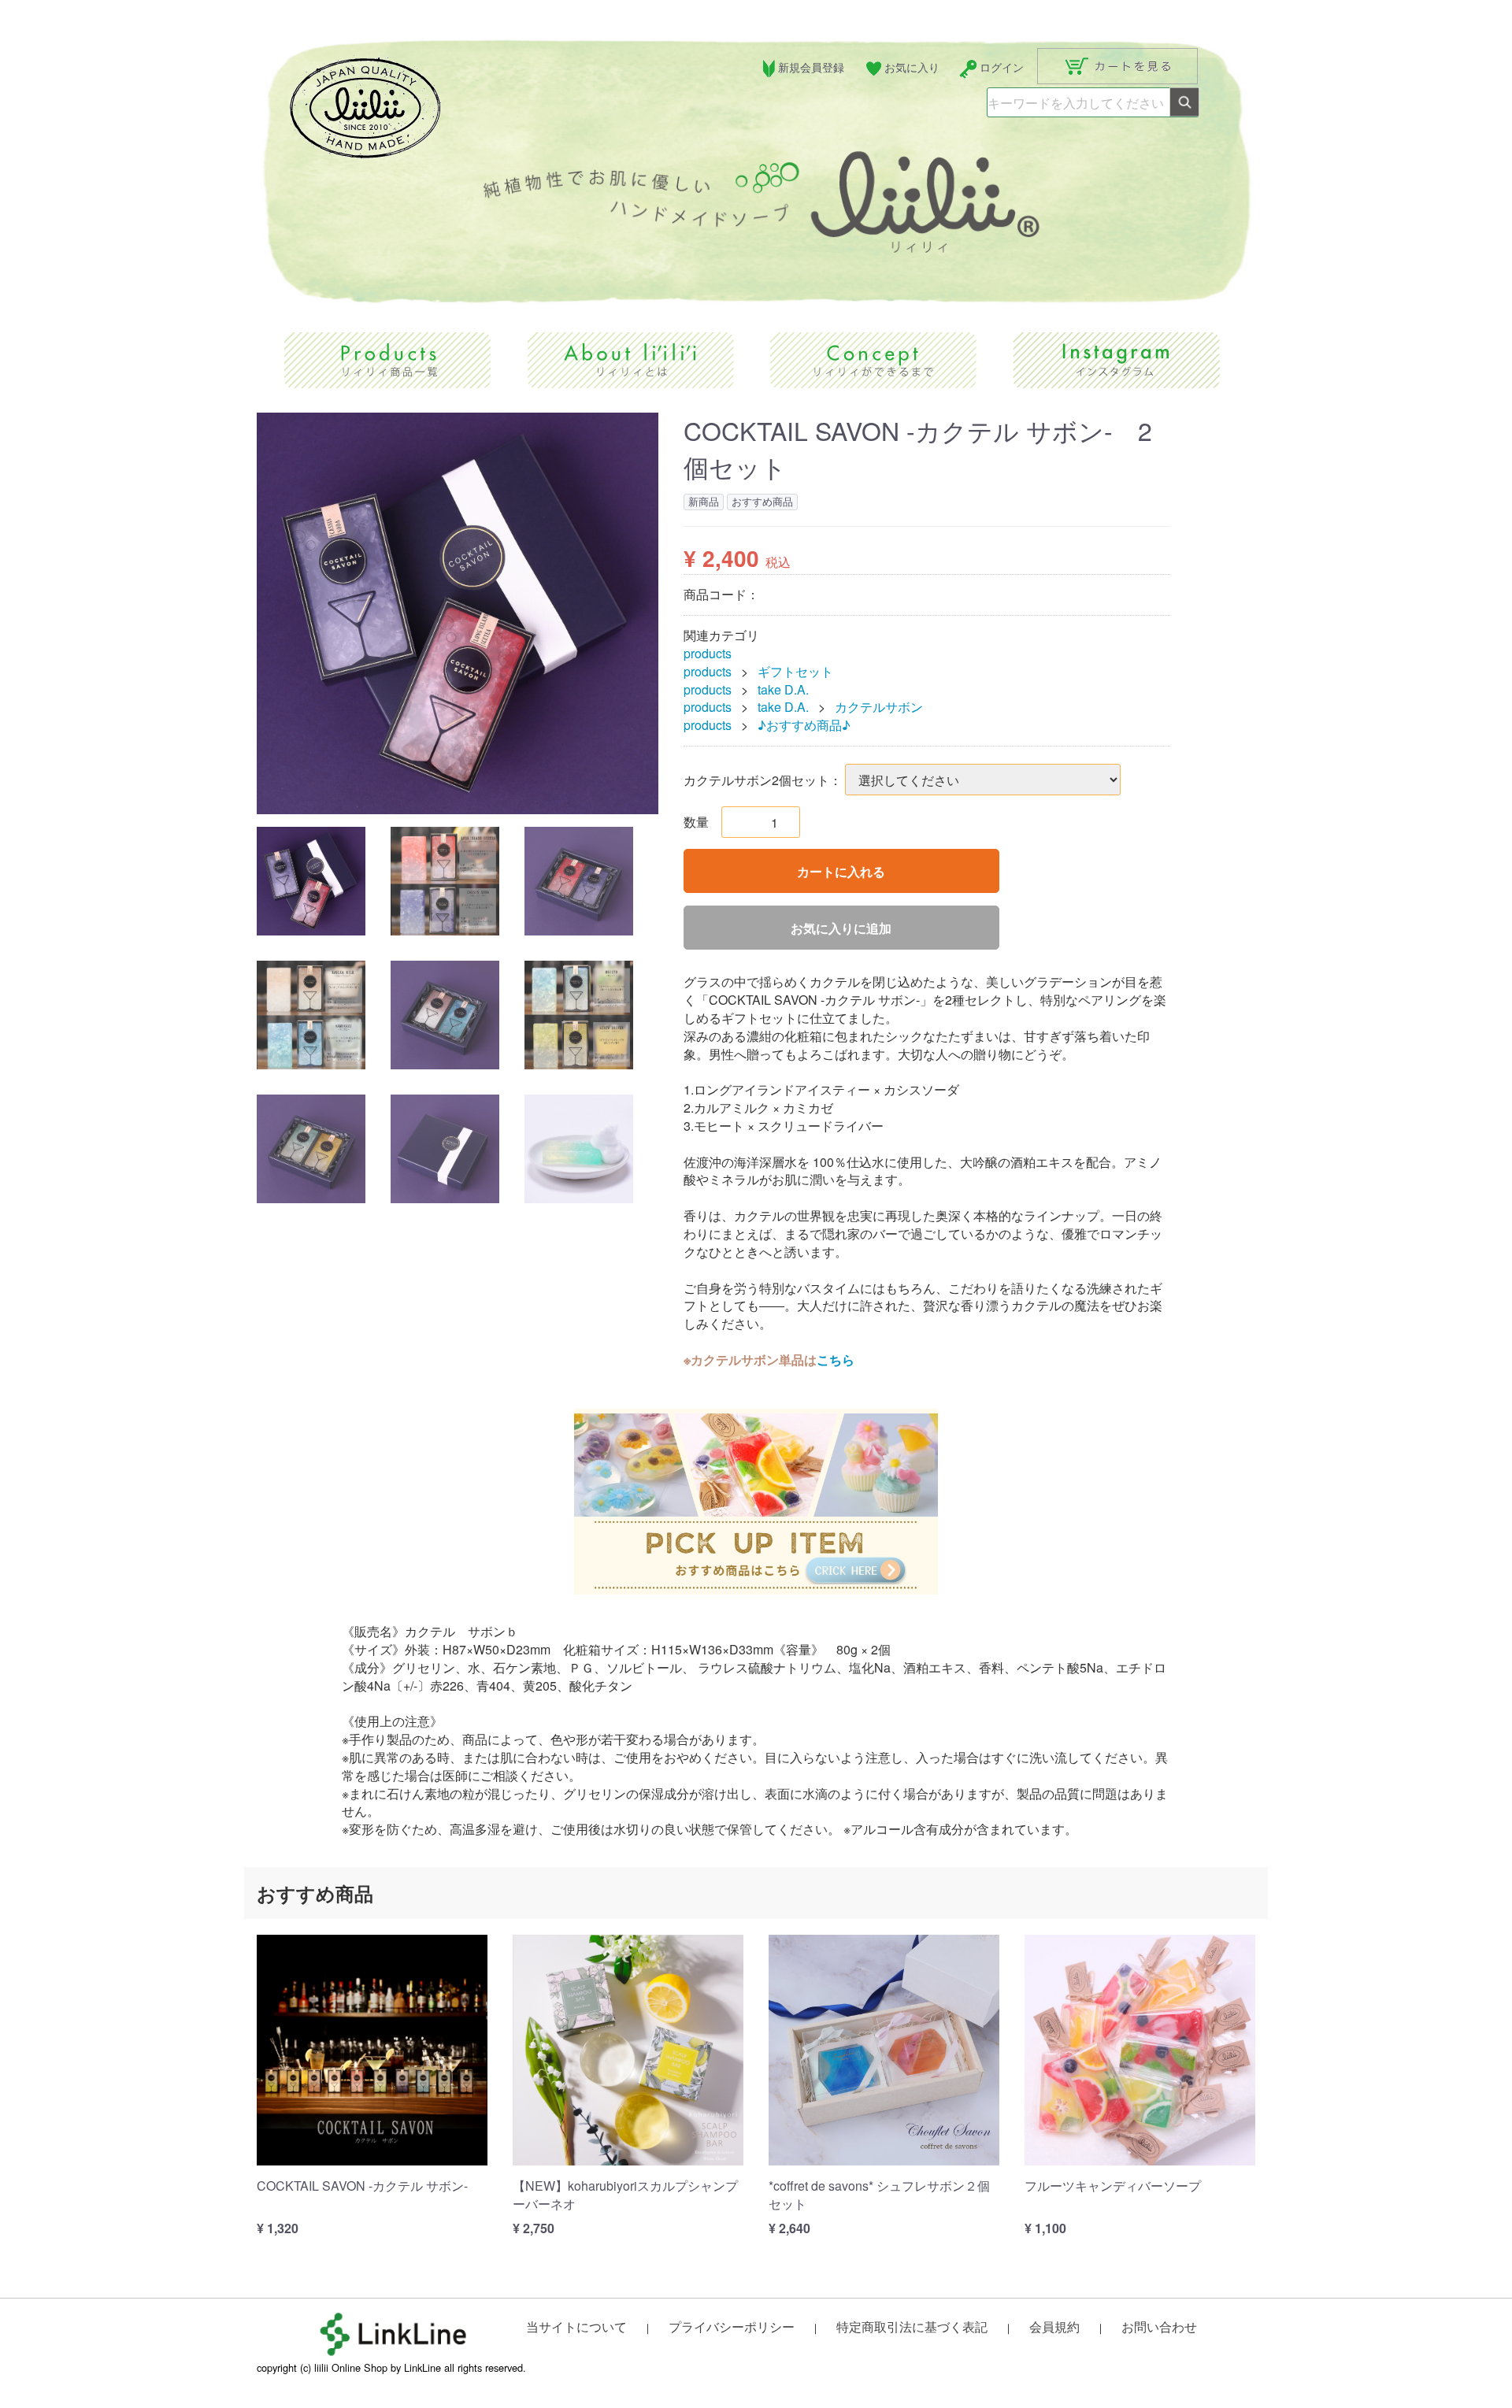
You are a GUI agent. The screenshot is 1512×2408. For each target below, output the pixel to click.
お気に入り (912, 67)
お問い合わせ (1159, 2326)
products (708, 654)
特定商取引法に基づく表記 (912, 2326)
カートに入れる (841, 872)
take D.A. (783, 690)
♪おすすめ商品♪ (804, 726)
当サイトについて (576, 2326)
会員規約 (1054, 2326)
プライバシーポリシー (732, 2326)
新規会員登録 (811, 67)
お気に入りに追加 (841, 929)
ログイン (1002, 67)
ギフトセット (795, 672)
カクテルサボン (879, 708)
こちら (836, 1360)
